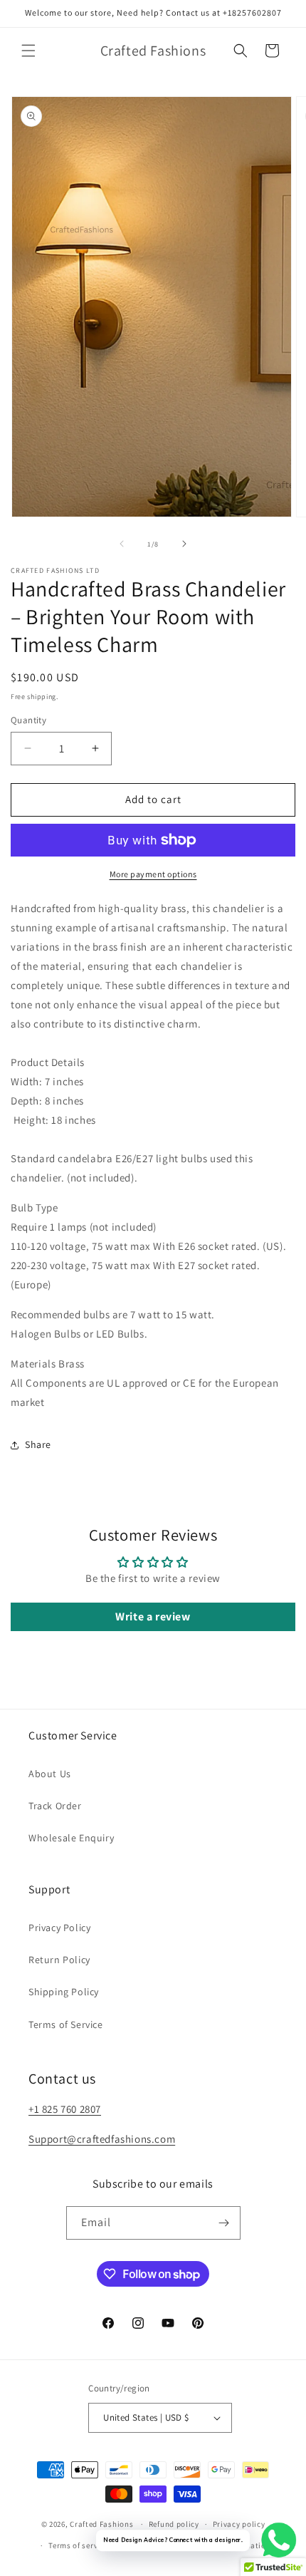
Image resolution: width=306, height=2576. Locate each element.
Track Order (55, 1806)
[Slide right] (184, 544)
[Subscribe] (224, 2223)
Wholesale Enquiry (71, 1838)
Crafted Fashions (101, 2524)
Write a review (153, 1617)
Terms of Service (66, 2024)
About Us (50, 1774)
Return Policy (59, 1960)
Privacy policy (239, 2524)
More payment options (153, 874)
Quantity (28, 720)
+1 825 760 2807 (65, 2109)
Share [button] (38, 1444)
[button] (28, 51)
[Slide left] (122, 544)
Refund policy (174, 2524)
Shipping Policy (64, 1992)
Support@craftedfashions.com (102, 2139)
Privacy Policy (59, 1928)
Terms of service (78, 2545)
